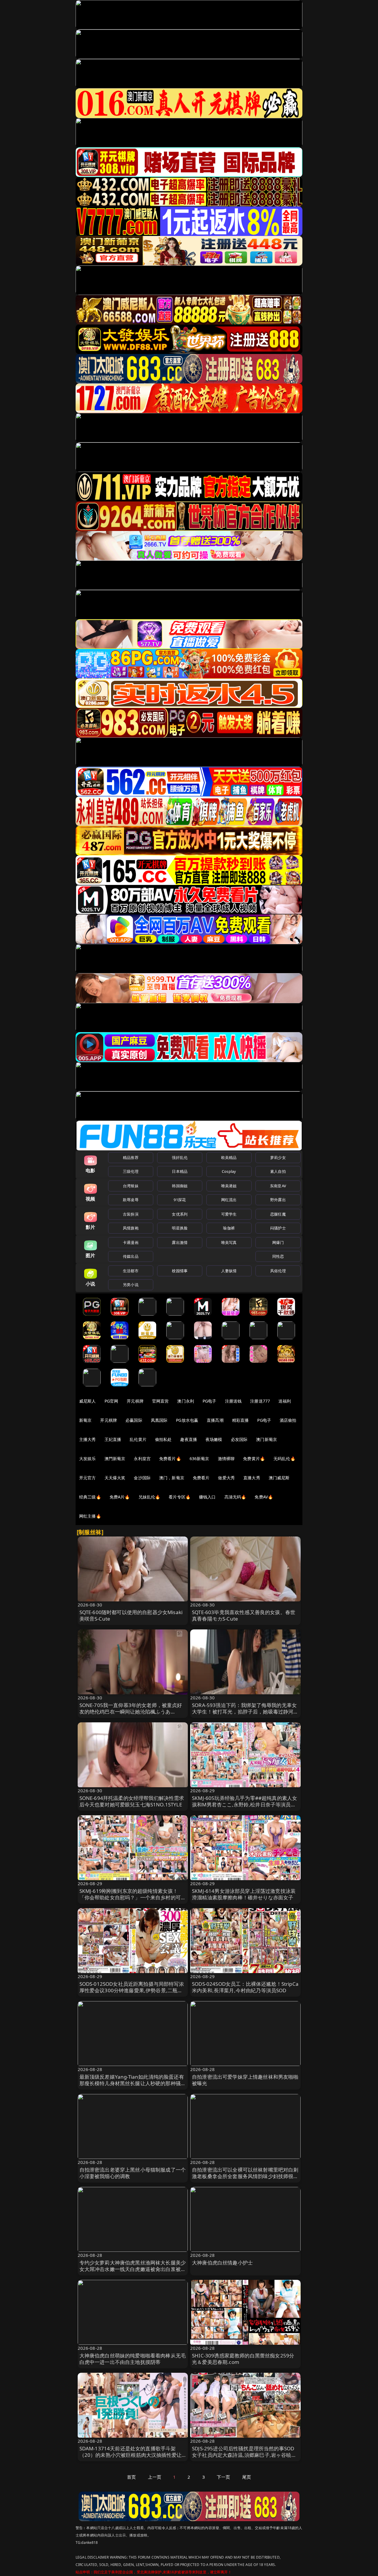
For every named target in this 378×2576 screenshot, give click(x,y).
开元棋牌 (135, 1401)
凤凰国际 (159, 1420)
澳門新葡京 (115, 1458)
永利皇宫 (142, 1458)
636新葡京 (199, 1458)
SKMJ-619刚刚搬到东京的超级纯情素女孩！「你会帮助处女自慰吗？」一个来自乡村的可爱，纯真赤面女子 (130, 1897)
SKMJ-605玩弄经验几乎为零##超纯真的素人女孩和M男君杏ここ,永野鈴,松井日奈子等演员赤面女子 (245, 1804)
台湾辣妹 (131, 1186)
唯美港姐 (229, 1186)
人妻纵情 (229, 1271)
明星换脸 (180, 1228)
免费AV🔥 (264, 1497)
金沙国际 (142, 1478)
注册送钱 (233, 1401)
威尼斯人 (88, 1401)
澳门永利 (186, 1401)
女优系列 (180, 1214)
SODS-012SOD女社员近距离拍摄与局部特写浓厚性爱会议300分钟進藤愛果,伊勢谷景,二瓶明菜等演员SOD (132, 1990)
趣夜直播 (189, 1439)
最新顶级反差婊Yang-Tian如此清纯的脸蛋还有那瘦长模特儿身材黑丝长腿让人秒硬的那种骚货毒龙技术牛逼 (133, 2083)
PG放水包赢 (187, 1420)
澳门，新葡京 (172, 1478)
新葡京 (85, 1420)
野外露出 (278, 1200)
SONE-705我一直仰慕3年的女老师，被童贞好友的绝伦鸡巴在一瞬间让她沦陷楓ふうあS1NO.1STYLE (131, 1712)
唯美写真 (229, 1242)
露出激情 (180, 1242)
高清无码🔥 (235, 1497)
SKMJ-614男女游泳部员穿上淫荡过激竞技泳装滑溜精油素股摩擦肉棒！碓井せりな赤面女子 (244, 1894)
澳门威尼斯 (279, 1478)
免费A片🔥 (120, 1497)
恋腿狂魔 (278, 1214)
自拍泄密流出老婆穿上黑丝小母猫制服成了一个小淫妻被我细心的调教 (133, 2173)
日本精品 (180, 1171)
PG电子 (210, 1401)
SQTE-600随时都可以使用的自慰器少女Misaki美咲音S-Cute (131, 1615)
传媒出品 (131, 1256)
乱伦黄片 (138, 1439)
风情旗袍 (131, 1228)
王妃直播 (113, 1439)
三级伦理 (131, 1171)
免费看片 (201, 1478)
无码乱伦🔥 (284, 1458)
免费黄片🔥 (254, 1458)
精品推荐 (131, 1157)
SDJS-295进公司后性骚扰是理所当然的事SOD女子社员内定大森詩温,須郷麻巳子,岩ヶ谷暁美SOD (244, 2455)
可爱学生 (229, 1214)
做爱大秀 (226, 1478)
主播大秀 (88, 1439)
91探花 (180, 1200)
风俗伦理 (278, 1271)
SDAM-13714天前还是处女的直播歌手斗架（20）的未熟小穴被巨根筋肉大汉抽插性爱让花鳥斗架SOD (131, 2455)
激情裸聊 (226, 1458)
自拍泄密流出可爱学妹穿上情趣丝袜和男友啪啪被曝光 (245, 2080)
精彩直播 (241, 1420)
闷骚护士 (278, 1228)
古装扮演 (131, 1214)
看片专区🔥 (180, 1497)
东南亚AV (278, 1186)
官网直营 (161, 1401)
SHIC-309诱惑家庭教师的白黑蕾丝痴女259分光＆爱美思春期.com (243, 2359)
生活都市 (131, 1271)
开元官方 (88, 1478)
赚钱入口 (207, 1497)
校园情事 (180, 1271)
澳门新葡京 (267, 1439)
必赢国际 (134, 1420)
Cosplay (229, 1171)
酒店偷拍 (288, 1420)
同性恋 (278, 1256)
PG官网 (111, 1401)
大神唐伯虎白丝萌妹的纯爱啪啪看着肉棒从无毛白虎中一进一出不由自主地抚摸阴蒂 (133, 2359)
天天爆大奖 (115, 1478)
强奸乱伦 (180, 1157)
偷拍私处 (163, 1439)
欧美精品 (229, 1157)
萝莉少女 (278, 1157)
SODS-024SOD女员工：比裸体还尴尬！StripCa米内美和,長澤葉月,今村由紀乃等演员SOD (245, 1987)
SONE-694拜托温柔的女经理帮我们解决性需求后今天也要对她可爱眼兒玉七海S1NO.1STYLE (132, 1801)
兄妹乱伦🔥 (149, 1497)
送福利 (285, 1401)
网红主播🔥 (90, 1516)
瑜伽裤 (229, 1228)
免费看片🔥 (170, 1458)
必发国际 (239, 1439)
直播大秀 (252, 1478)
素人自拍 (278, 1171)
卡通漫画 (131, 1242)
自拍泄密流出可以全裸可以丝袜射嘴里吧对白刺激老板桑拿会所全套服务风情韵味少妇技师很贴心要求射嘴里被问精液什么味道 (245, 2176)
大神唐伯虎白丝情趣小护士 (222, 2263)
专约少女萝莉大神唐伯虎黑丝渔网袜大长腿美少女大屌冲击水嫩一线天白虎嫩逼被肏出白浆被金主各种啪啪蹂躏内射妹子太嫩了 (133, 2269)
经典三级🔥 (90, 1497)
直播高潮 (215, 1420)
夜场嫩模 (214, 1439)
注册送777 (260, 1401)
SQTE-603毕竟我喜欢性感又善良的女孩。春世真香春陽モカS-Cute (244, 1615)
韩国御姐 (180, 1186)
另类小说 (131, 1285)
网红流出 (229, 1200)
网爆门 (278, 1242)
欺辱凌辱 (131, 1200)
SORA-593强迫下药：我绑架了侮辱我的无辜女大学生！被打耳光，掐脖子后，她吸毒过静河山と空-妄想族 (245, 1712)
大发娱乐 (88, 1458)
